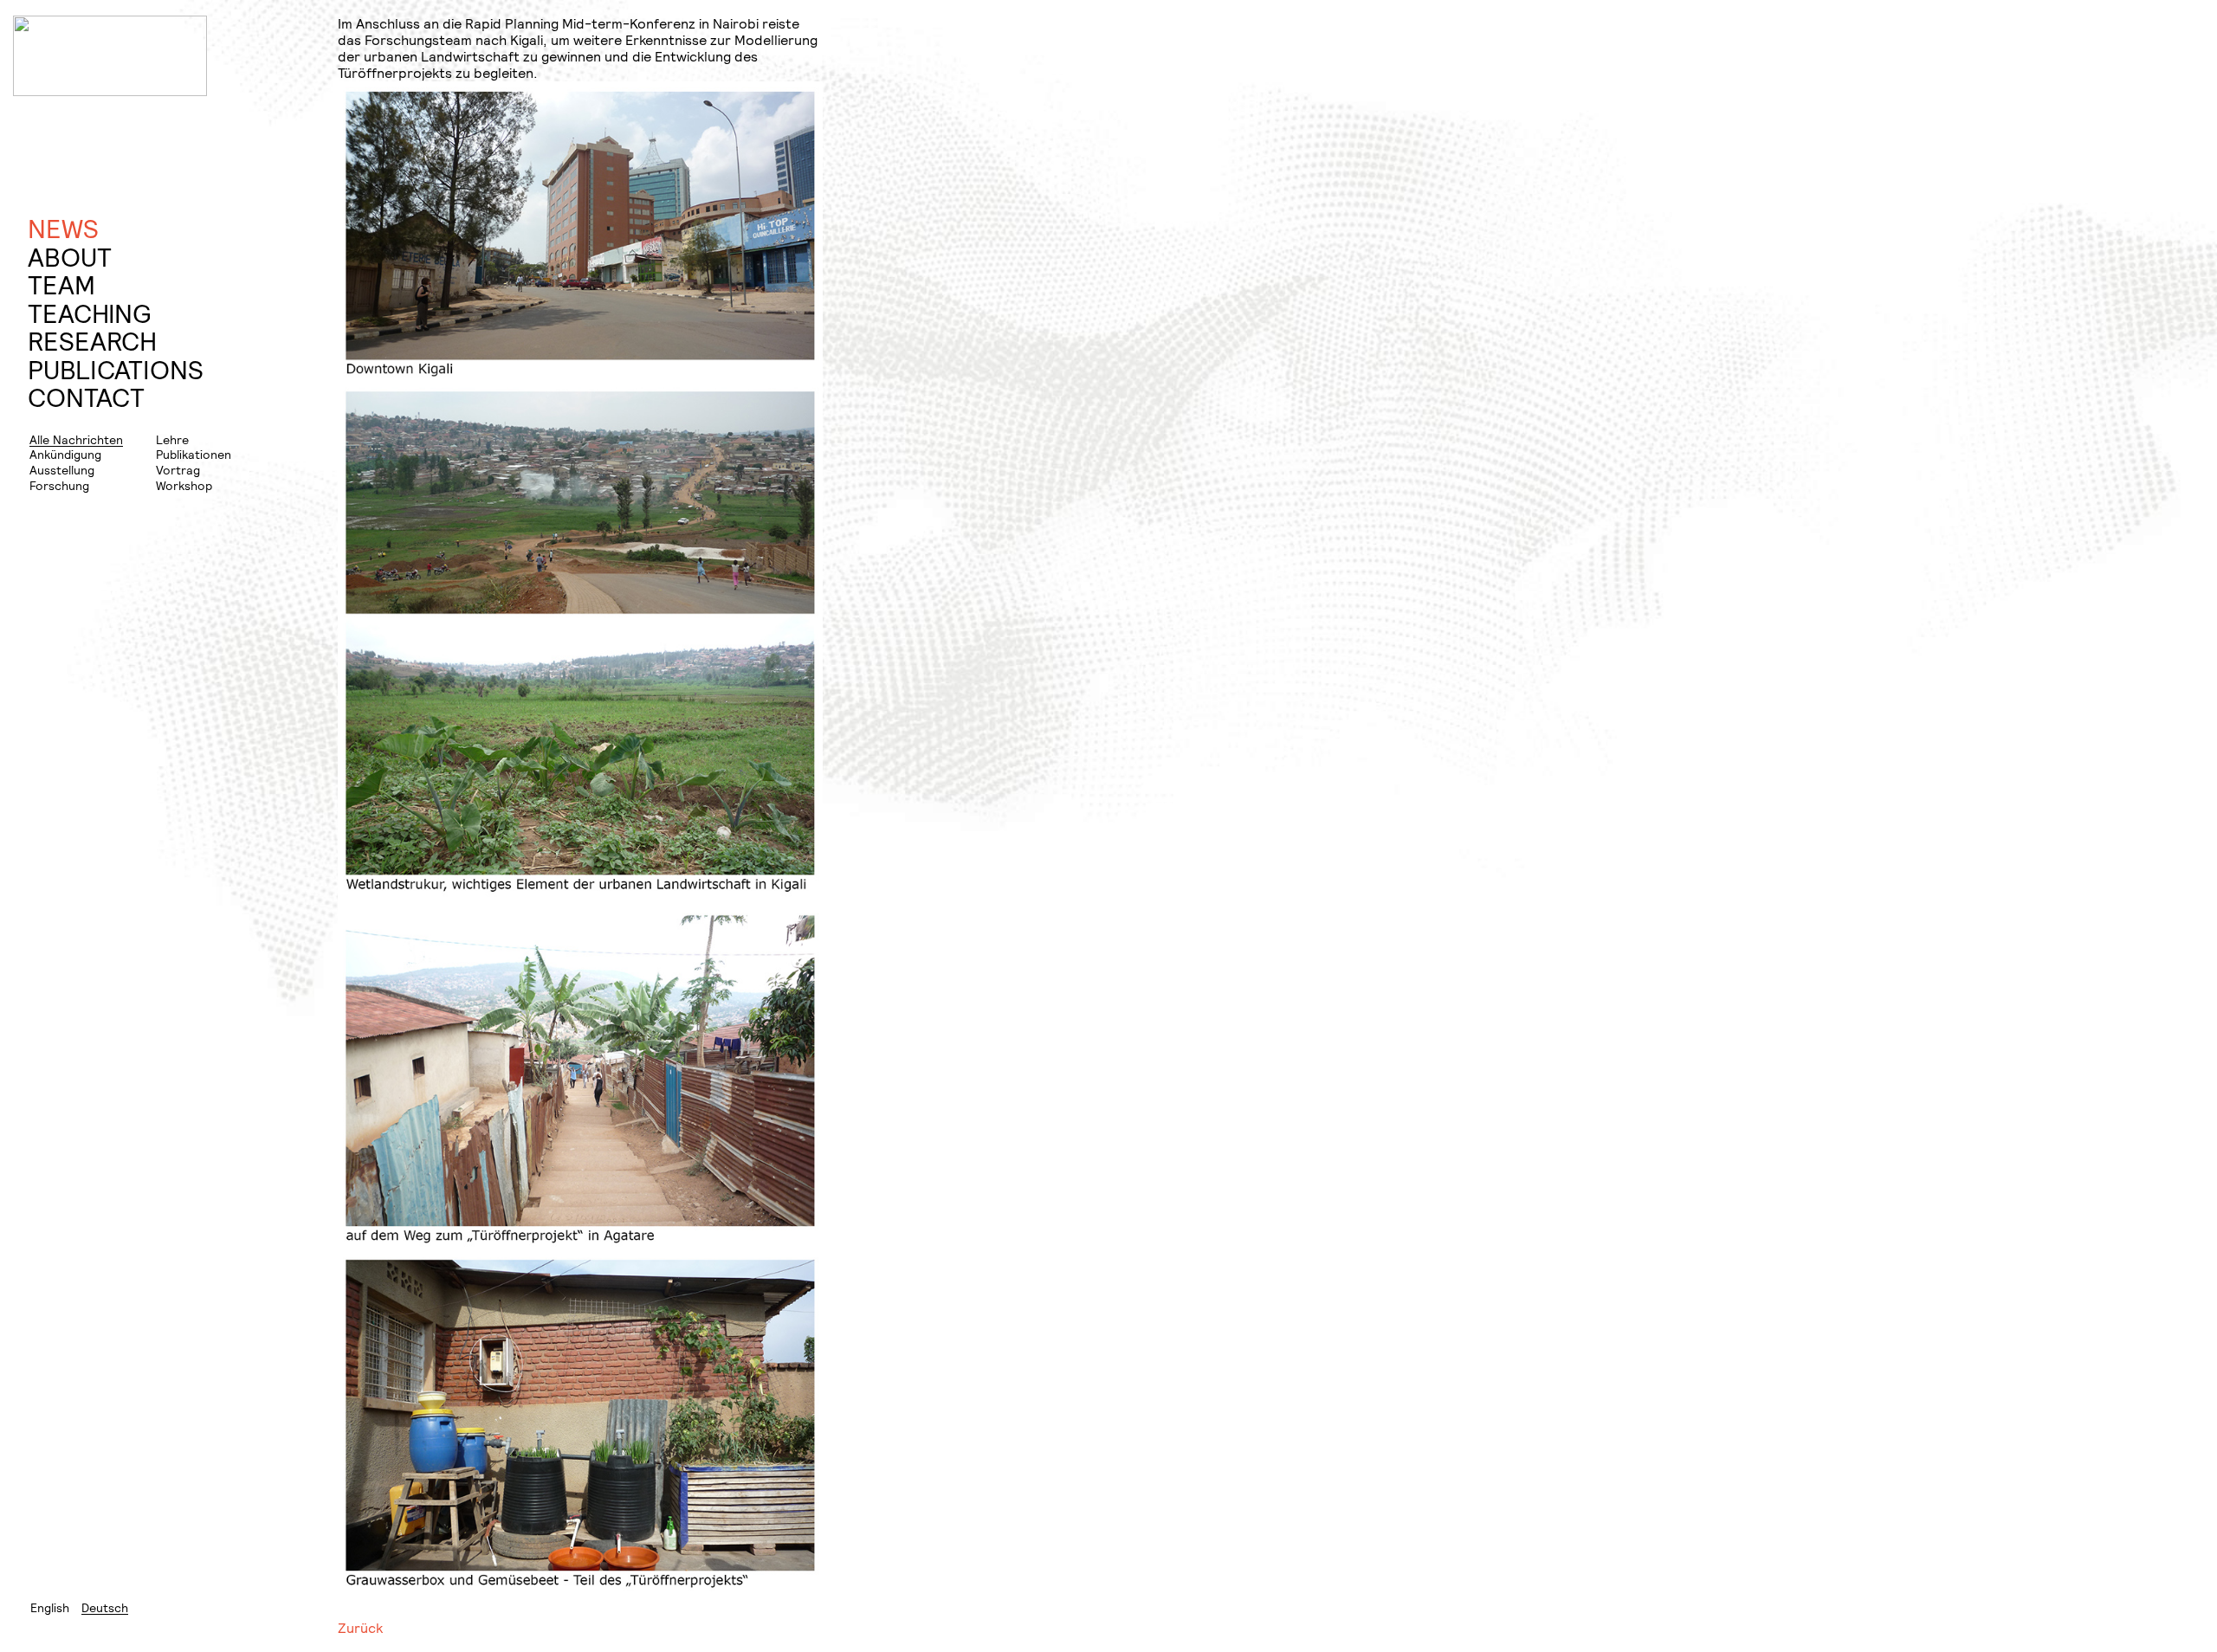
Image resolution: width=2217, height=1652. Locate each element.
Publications (116, 370)
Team (61, 285)
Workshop (184, 485)
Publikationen (194, 454)
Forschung (59, 485)
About (70, 258)
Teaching (89, 314)
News (63, 229)
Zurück (360, 1628)
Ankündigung (65, 454)
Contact (86, 398)
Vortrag (178, 470)
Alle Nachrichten (76, 439)
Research (92, 342)
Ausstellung (62, 470)
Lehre (172, 439)
